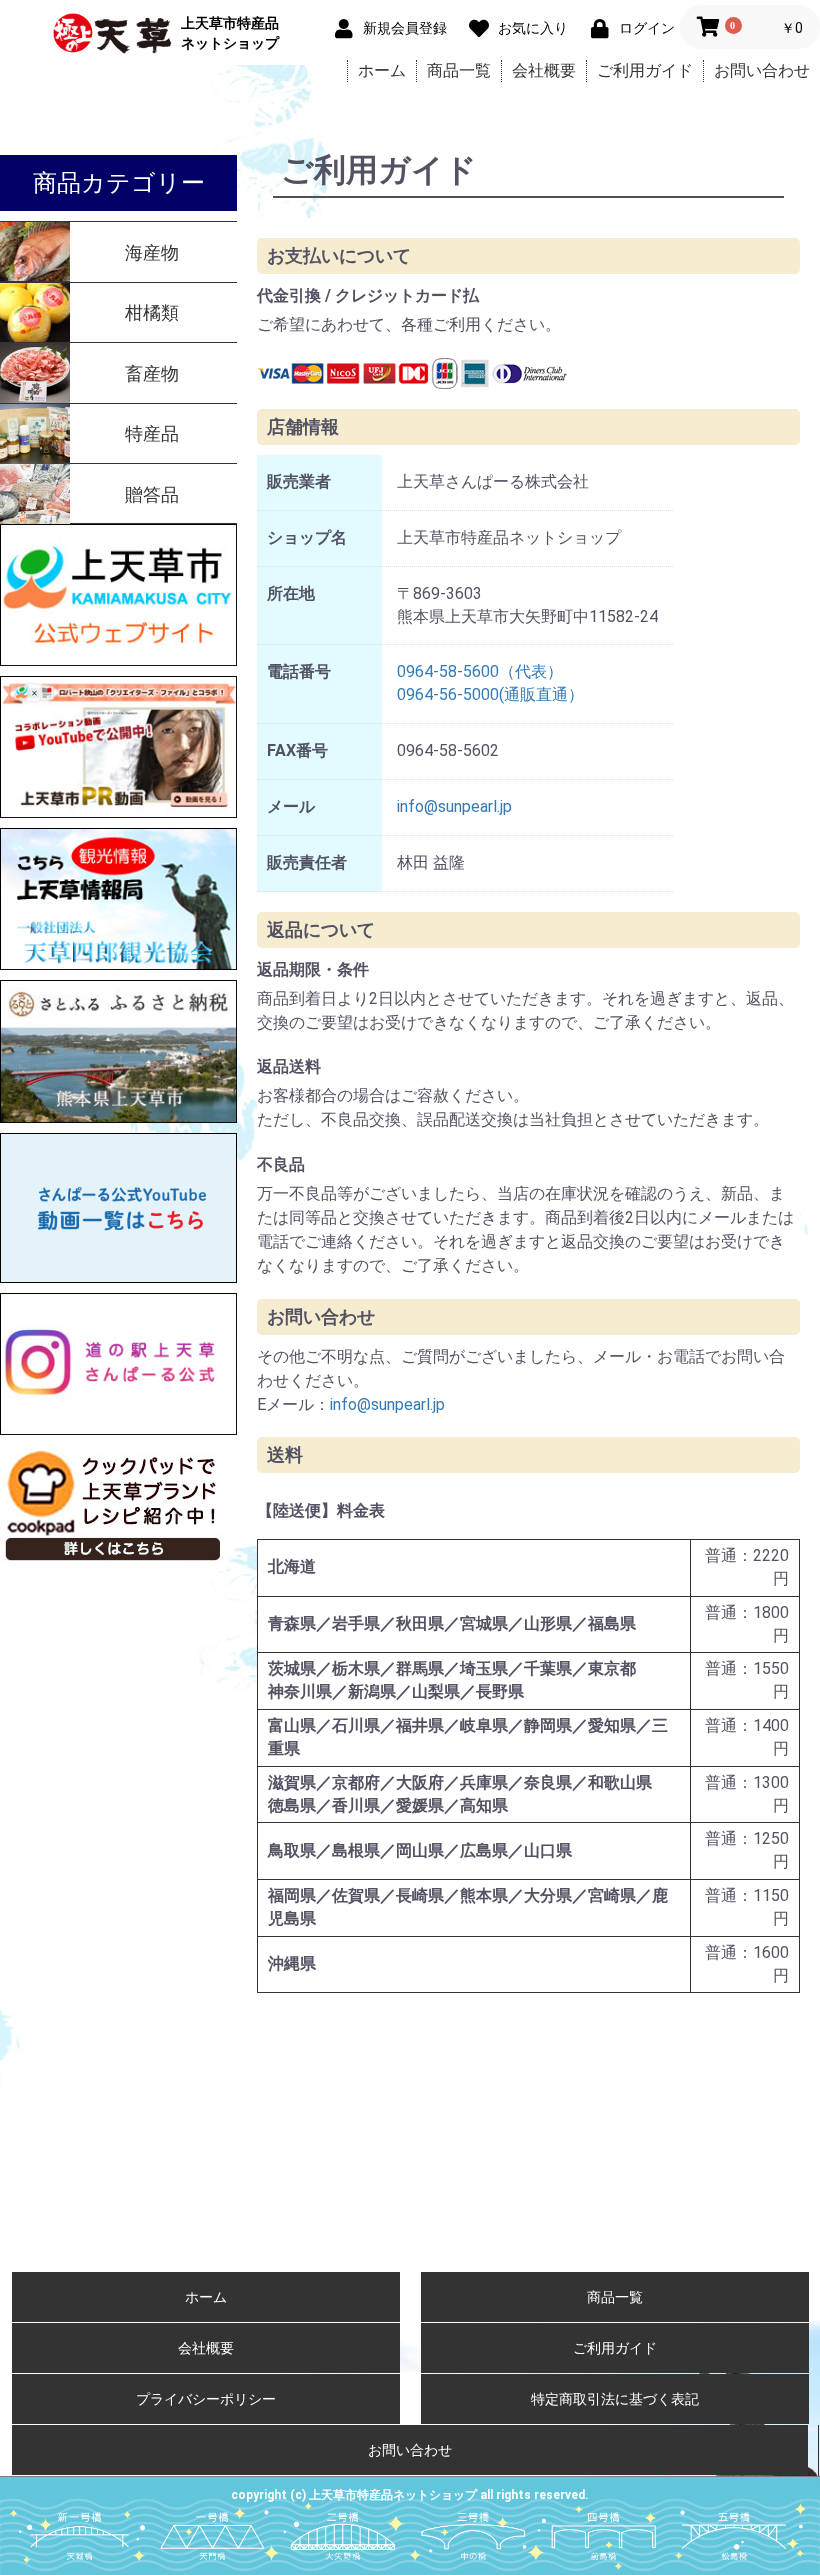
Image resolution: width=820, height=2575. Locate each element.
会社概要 (544, 70)
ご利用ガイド (645, 70)
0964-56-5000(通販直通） (490, 694)
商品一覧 (459, 70)
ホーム (382, 70)
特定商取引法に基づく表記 (615, 2399)
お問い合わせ (762, 70)
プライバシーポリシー (206, 2399)
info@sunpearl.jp (454, 806)
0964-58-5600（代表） (480, 671)
